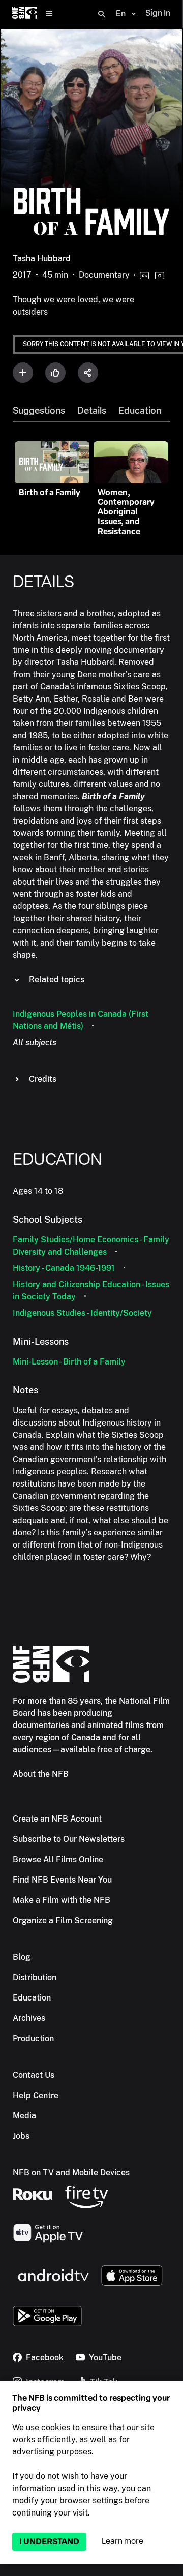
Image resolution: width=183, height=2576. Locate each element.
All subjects (35, 1042)
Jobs (21, 2136)
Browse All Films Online (58, 1859)
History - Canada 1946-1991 (64, 1268)
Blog (22, 1957)
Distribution (35, 1977)
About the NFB (41, 1774)
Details (92, 411)
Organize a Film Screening (63, 1920)
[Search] (102, 14)
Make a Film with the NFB (62, 1900)
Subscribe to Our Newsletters (69, 1839)
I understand (49, 2542)
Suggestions (39, 411)
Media (24, 2116)
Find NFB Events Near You (62, 1880)
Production (33, 2038)
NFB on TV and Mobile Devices (71, 2173)
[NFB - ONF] (25, 14)
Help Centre (36, 2095)
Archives (29, 2018)
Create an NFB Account (57, 1819)
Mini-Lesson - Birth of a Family (69, 1362)
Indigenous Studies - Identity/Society (82, 1313)
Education (140, 411)
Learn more (123, 2541)
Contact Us (34, 2075)
